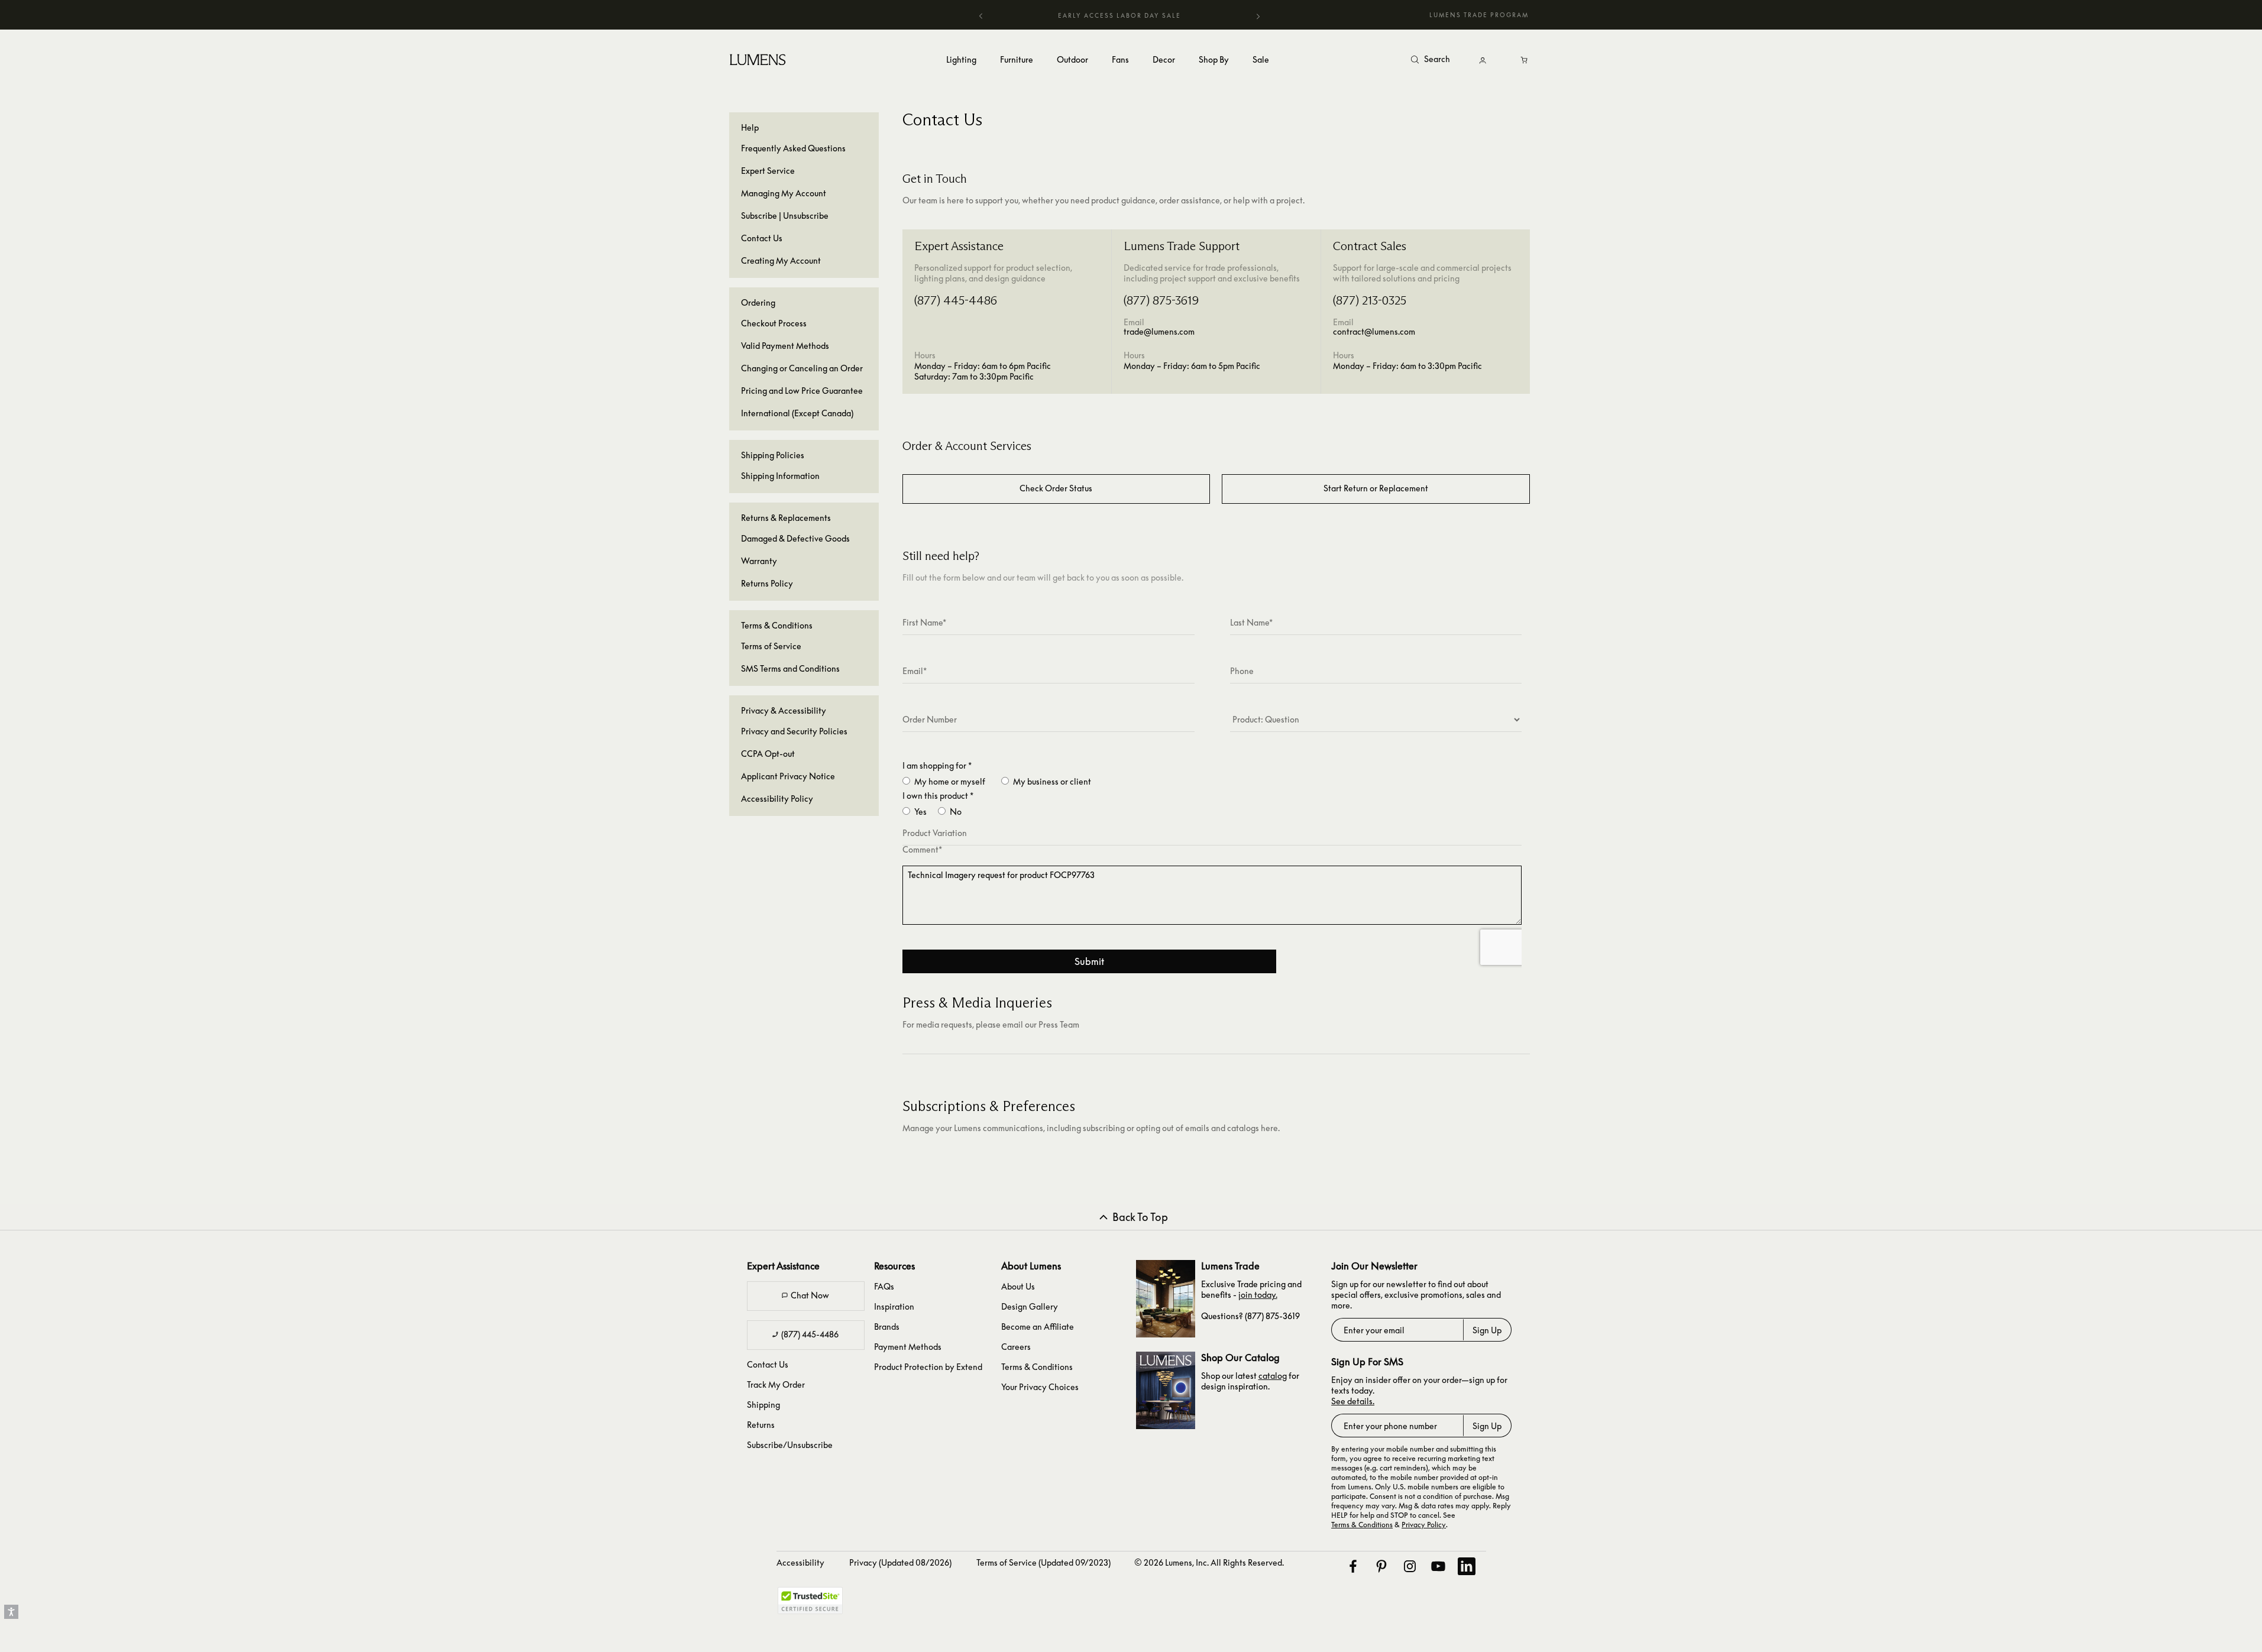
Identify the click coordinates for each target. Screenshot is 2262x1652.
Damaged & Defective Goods (795, 538)
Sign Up (1487, 1330)
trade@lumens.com (1159, 331)
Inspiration (894, 1306)
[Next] (1258, 17)
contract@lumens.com (1374, 331)
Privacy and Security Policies (794, 731)
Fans (1120, 59)
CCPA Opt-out (768, 754)
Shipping (763, 1405)
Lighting (961, 59)
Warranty (759, 561)
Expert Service (768, 171)
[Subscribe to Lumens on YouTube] (1438, 1566)
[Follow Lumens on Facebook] (1352, 1566)
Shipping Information (780, 476)
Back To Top (1140, 1217)
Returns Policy (767, 583)
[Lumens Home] (759, 59)
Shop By (1214, 59)
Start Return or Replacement (1376, 488)
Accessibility (800, 1562)
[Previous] (981, 15)
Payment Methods (908, 1347)
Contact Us (762, 238)
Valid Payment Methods (785, 346)
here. (1270, 1128)
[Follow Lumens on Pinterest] (1381, 1566)
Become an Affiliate (1038, 1327)
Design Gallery (1030, 1306)
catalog (1273, 1376)
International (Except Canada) (797, 413)
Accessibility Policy (777, 799)
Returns (761, 1425)
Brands (887, 1327)
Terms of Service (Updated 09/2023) (1043, 1562)
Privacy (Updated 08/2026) (900, 1562)
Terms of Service (771, 646)
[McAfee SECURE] (810, 1601)
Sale (1261, 59)
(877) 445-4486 (810, 1334)
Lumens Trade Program (1479, 15)
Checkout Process (774, 323)
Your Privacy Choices (1040, 1387)
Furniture (1017, 59)
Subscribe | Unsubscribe (785, 216)
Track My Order (776, 1384)
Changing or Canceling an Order (802, 368)
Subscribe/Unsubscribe (790, 1445)
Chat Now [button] (810, 1295)
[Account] (1483, 60)
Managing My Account (784, 193)
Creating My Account (781, 260)
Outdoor (1072, 59)
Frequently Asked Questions (793, 148)
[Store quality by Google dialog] (897, 1605)
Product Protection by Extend (928, 1367)
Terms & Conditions (1037, 1367)
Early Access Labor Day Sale (1119, 15)
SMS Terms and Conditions (790, 668)
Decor (1164, 59)
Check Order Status (1056, 488)
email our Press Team (1041, 1024)
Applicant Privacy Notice (788, 776)
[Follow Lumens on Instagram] (1409, 1566)
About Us (1018, 1286)
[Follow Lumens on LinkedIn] (1466, 1566)
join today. (1258, 1295)
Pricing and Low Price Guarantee (802, 391)
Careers (1016, 1347)
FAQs (884, 1286)
